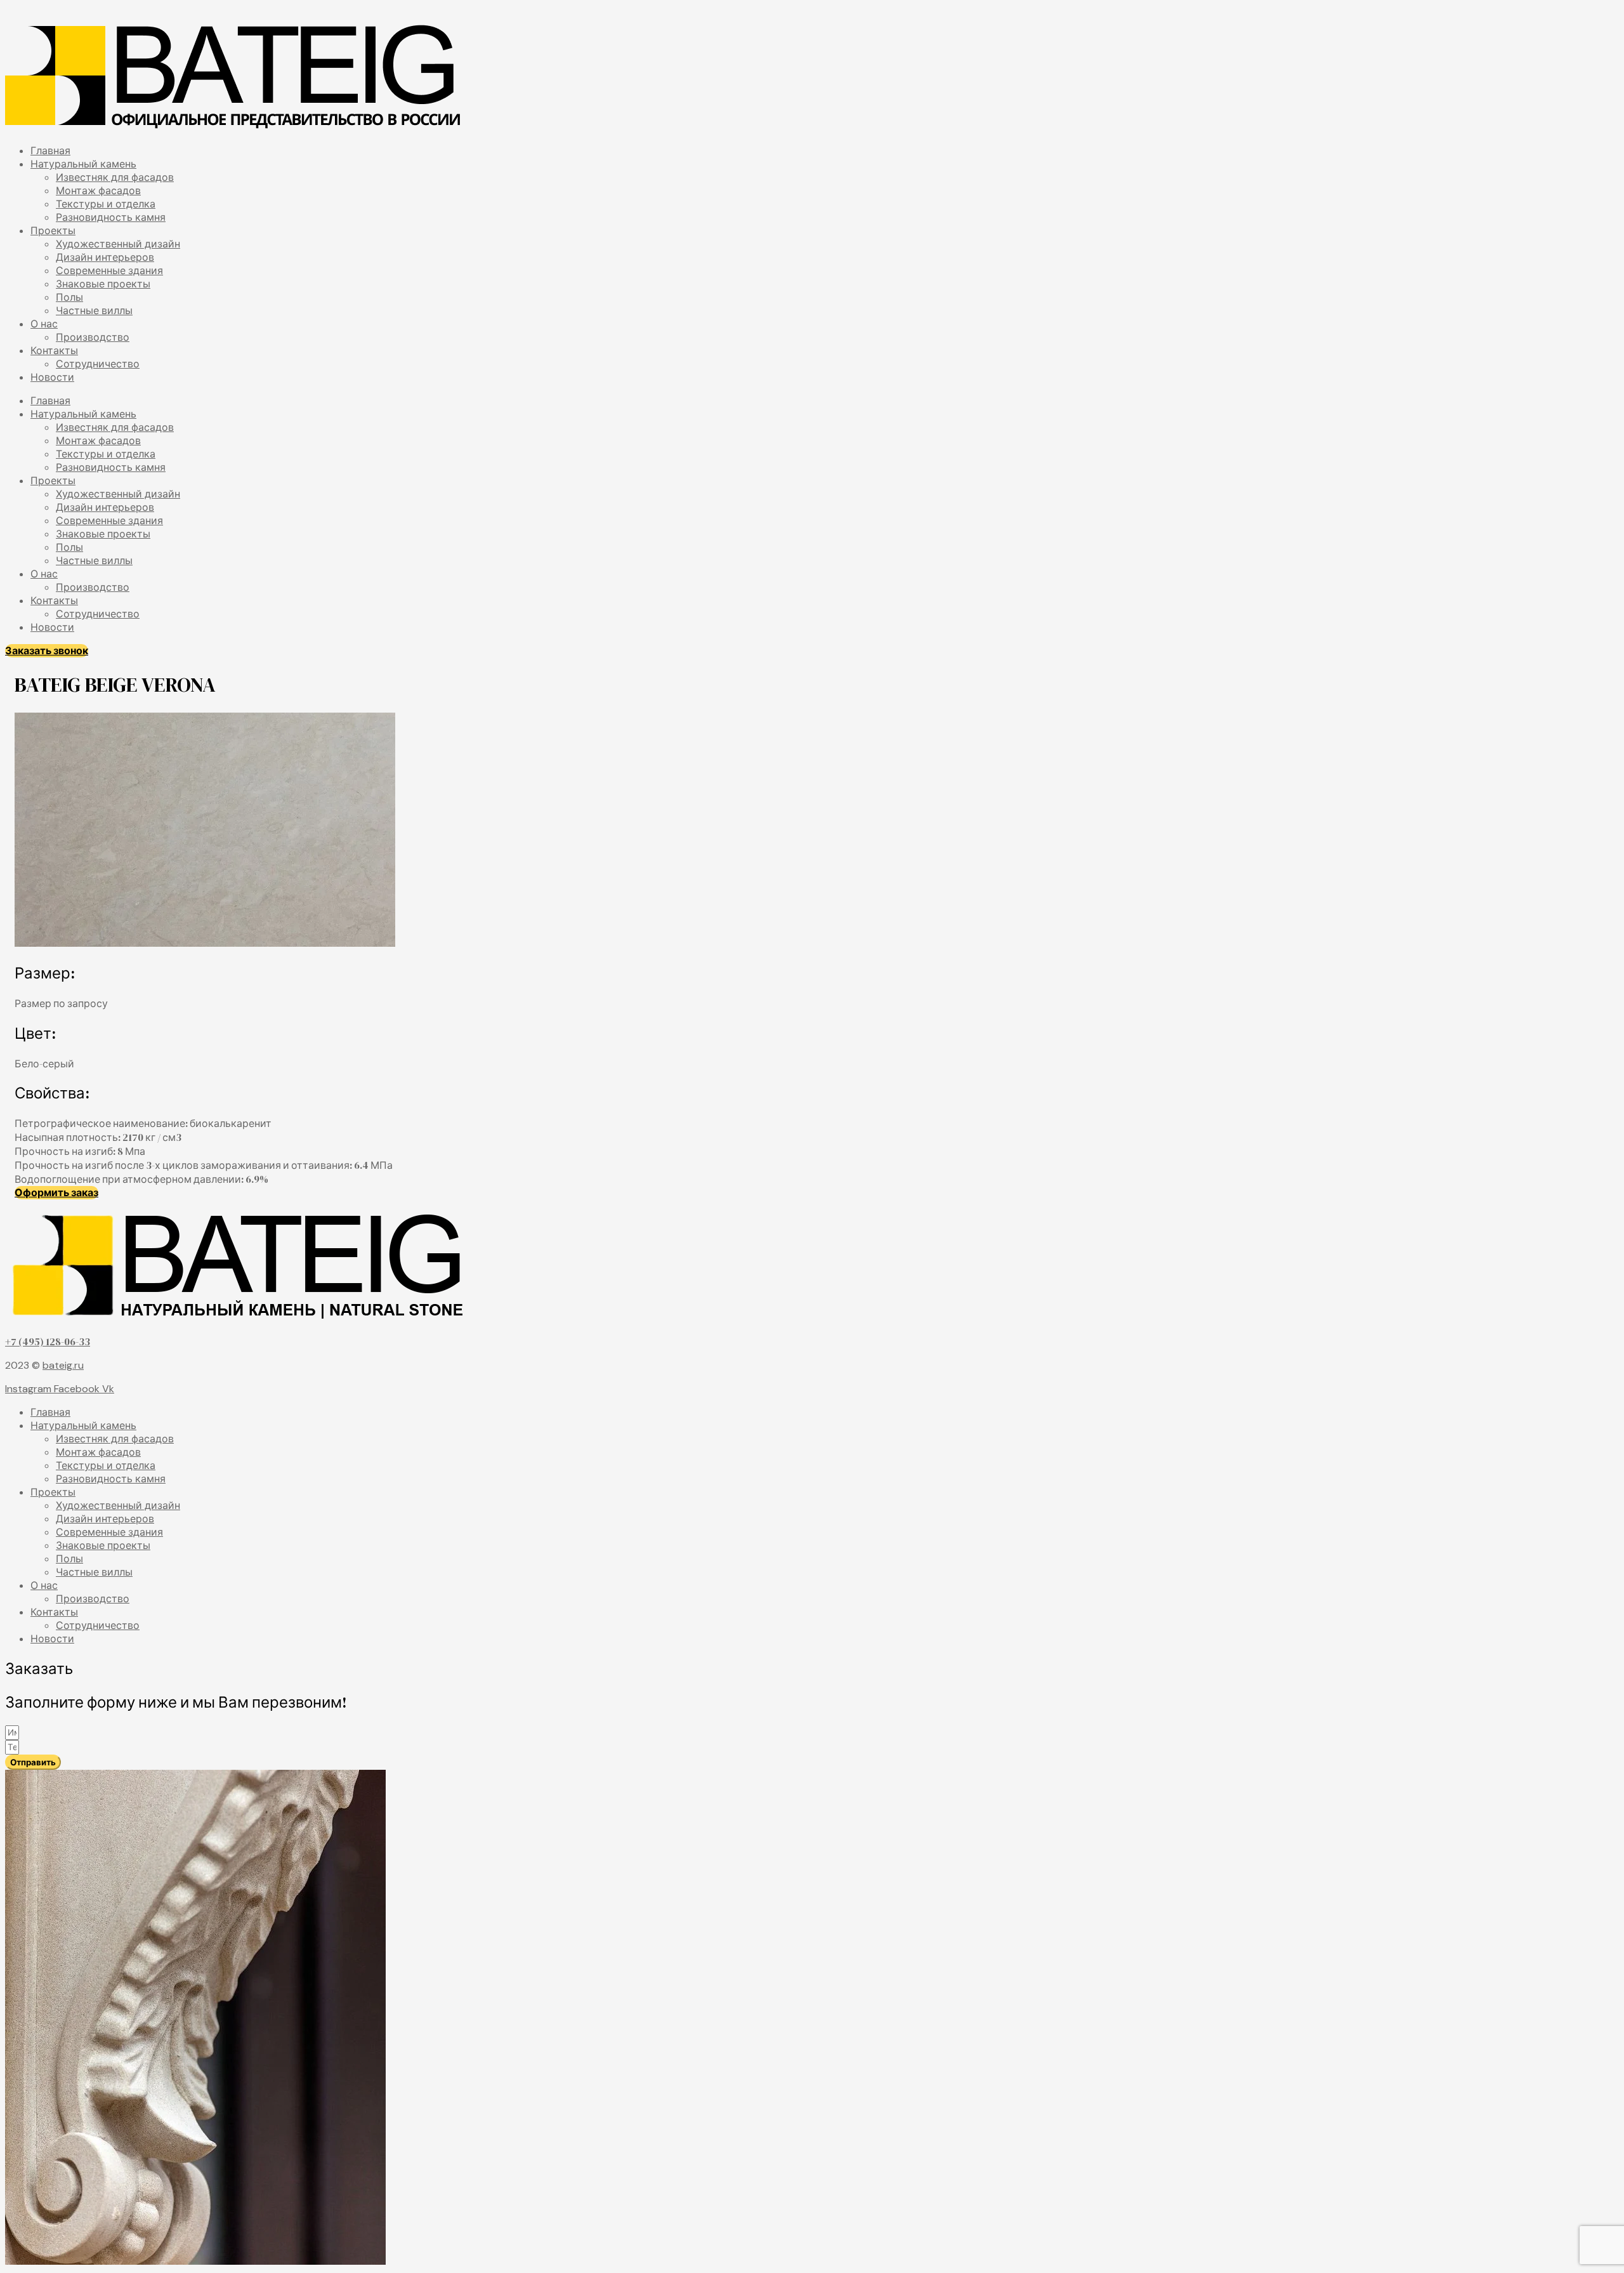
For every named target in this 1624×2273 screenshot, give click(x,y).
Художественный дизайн (118, 244)
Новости (52, 377)
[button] (47, 651)
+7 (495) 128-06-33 (48, 1341)
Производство (93, 337)
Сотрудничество (98, 364)
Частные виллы (94, 311)
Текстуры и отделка (106, 204)
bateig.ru (63, 1365)
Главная (50, 151)
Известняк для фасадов (115, 177)
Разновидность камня (111, 217)
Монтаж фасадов (98, 191)
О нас (44, 324)
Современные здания (109, 271)
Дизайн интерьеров (105, 257)
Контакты (54, 351)
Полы (69, 297)
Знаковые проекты (103, 284)
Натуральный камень (83, 164)
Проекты (53, 231)
